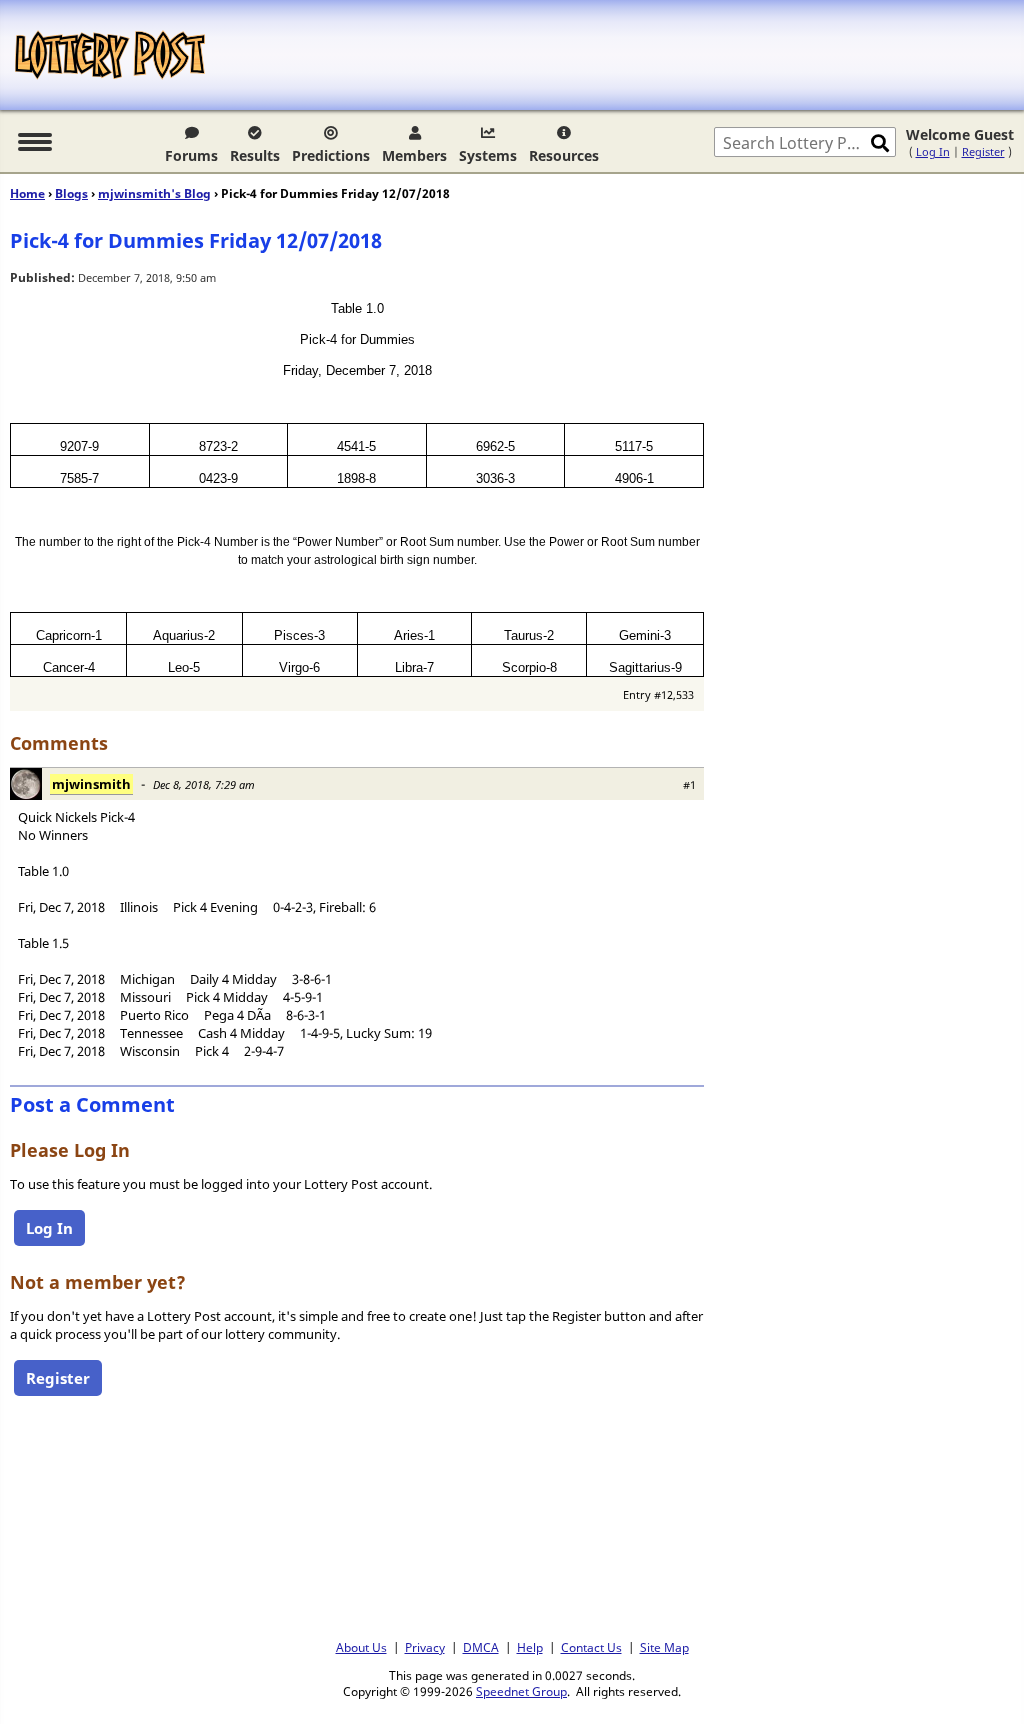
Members (414, 155)
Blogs (71, 193)
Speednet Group (521, 1691)
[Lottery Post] (110, 55)
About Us (361, 1647)
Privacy (425, 1647)
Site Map (664, 1647)
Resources (564, 155)
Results (255, 155)
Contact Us (591, 1647)
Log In (933, 151)
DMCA (481, 1647)
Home (27, 193)
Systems (488, 155)
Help (530, 1647)
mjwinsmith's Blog (154, 193)
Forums (191, 155)
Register (983, 151)
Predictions (331, 155)
